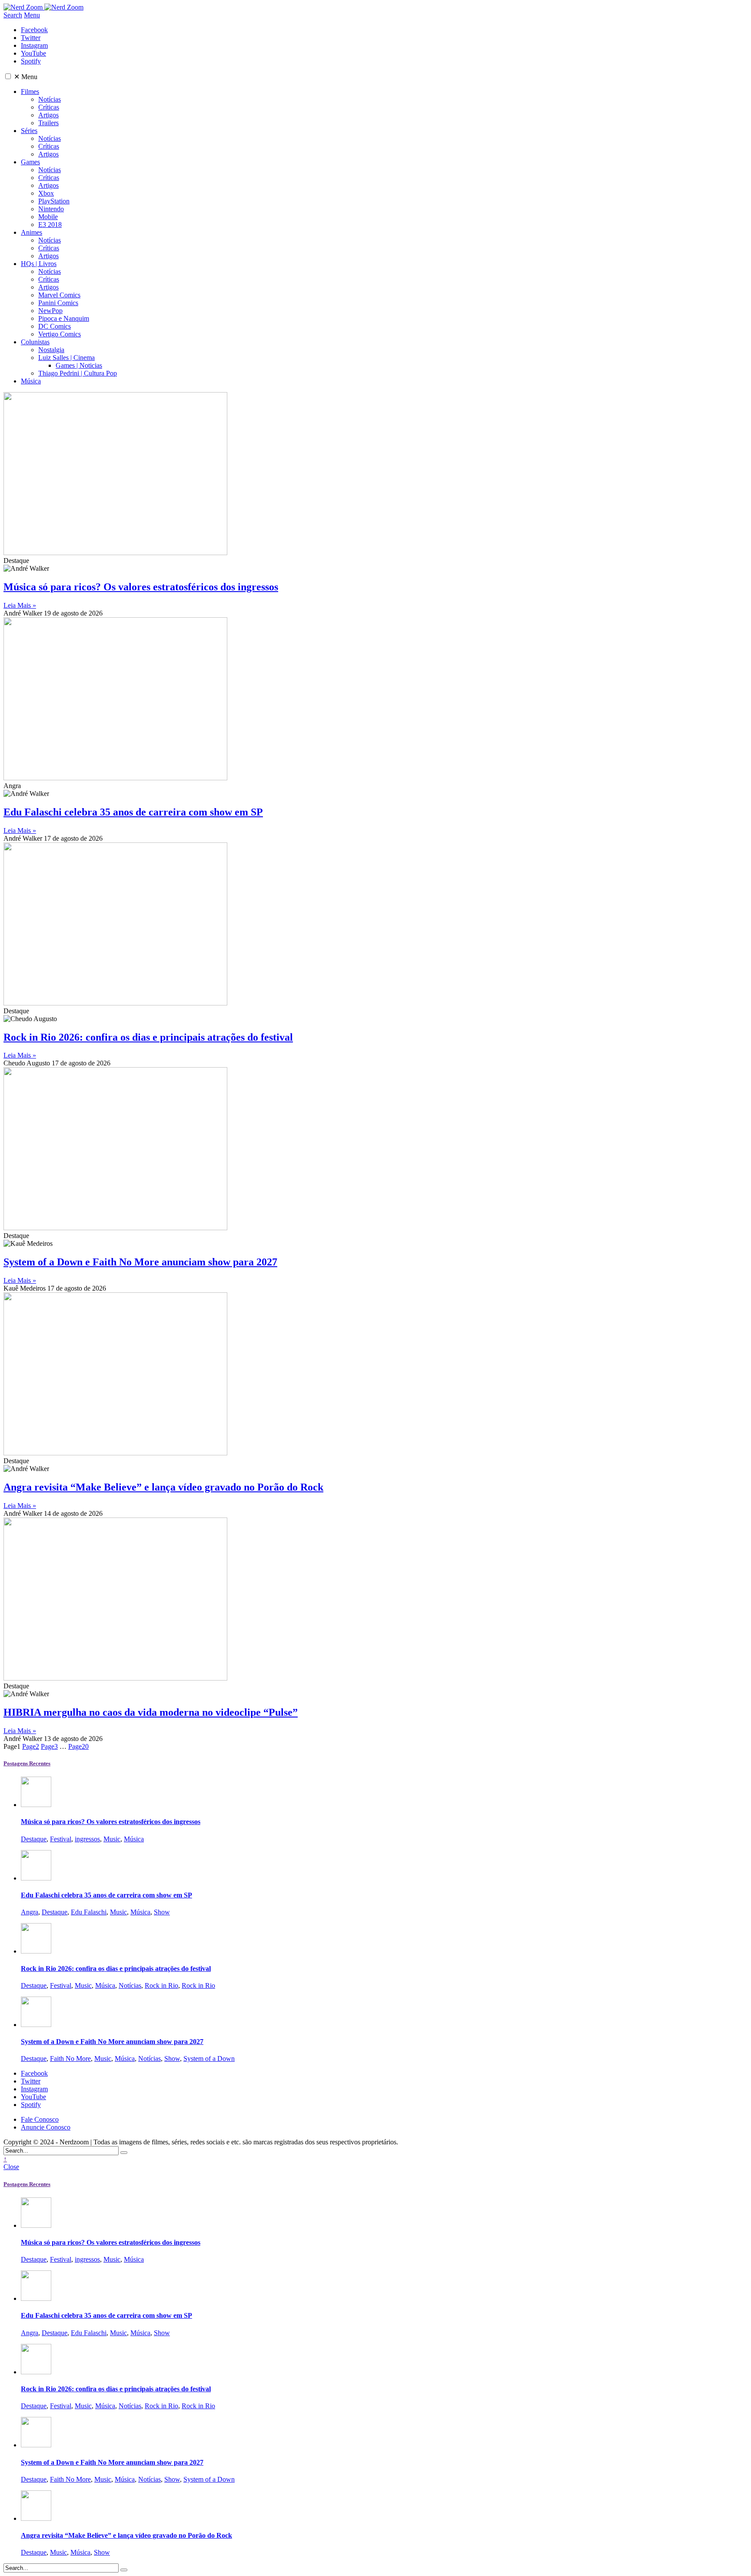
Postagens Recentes (27, 1763)
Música (31, 381)
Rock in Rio (161, 1985)
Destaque (34, 1839)
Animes (32, 232)
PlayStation (54, 201)
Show (162, 1912)
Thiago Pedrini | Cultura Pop (78, 373)
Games (30, 162)
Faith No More (70, 2058)
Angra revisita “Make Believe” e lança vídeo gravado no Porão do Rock (163, 1487)
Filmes (30, 92)
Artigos (48, 115)
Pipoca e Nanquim (64, 318)
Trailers (48, 123)
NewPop (50, 311)
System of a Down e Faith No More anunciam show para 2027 (140, 1262)
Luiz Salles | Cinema (66, 358)
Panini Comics (58, 303)
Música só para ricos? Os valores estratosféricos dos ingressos (141, 587)
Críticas (49, 107)
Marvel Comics (59, 295)
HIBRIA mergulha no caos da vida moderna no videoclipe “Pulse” (151, 1712)
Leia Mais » (20, 605)
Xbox (46, 193)
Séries (29, 131)
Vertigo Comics (60, 334)
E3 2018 (50, 225)
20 (78, 1746)
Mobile (48, 217)
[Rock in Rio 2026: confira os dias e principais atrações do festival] (36, 1951)
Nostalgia (51, 350)
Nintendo (51, 209)
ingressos (87, 1839)
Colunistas (35, 342)
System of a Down (209, 2058)
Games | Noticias (79, 365)
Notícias (50, 99)
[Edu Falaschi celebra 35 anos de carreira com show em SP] (36, 1878)
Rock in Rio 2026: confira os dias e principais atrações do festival (148, 1037)
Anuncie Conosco (46, 2127)
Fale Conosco (40, 2119)
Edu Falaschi (89, 1912)
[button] (8, 76)
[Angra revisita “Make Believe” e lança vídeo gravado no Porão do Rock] (36, 2518)
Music (112, 1839)
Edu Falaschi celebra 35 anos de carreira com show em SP (133, 812)
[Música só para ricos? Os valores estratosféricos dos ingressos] (36, 1805)
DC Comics (55, 326)
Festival (61, 1839)
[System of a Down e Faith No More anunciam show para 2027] (36, 2025)
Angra (30, 1912)
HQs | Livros (39, 264)
